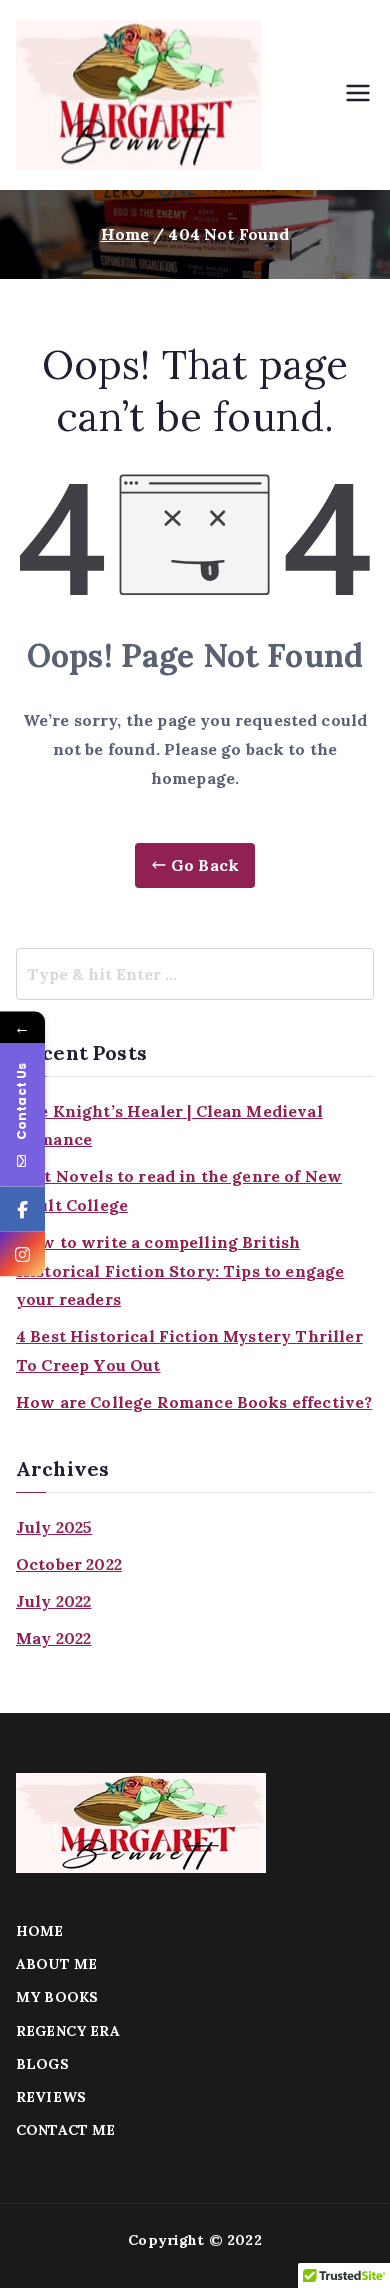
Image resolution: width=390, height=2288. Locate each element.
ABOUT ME (56, 1964)
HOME (40, 1931)
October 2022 (69, 1564)
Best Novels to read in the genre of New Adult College (179, 1190)
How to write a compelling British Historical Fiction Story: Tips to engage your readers (180, 1271)
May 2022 (53, 1638)
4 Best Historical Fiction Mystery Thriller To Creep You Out (189, 1350)
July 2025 (54, 1527)
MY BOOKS (57, 1997)
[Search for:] (195, 974)
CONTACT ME (66, 2130)
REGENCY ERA (68, 2031)
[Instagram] (22, 1254)
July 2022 (53, 1601)
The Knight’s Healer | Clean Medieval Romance (169, 1125)
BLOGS (42, 2064)
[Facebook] (22, 1209)
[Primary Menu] (358, 95)
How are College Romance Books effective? (194, 1402)
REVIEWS (51, 2097)
